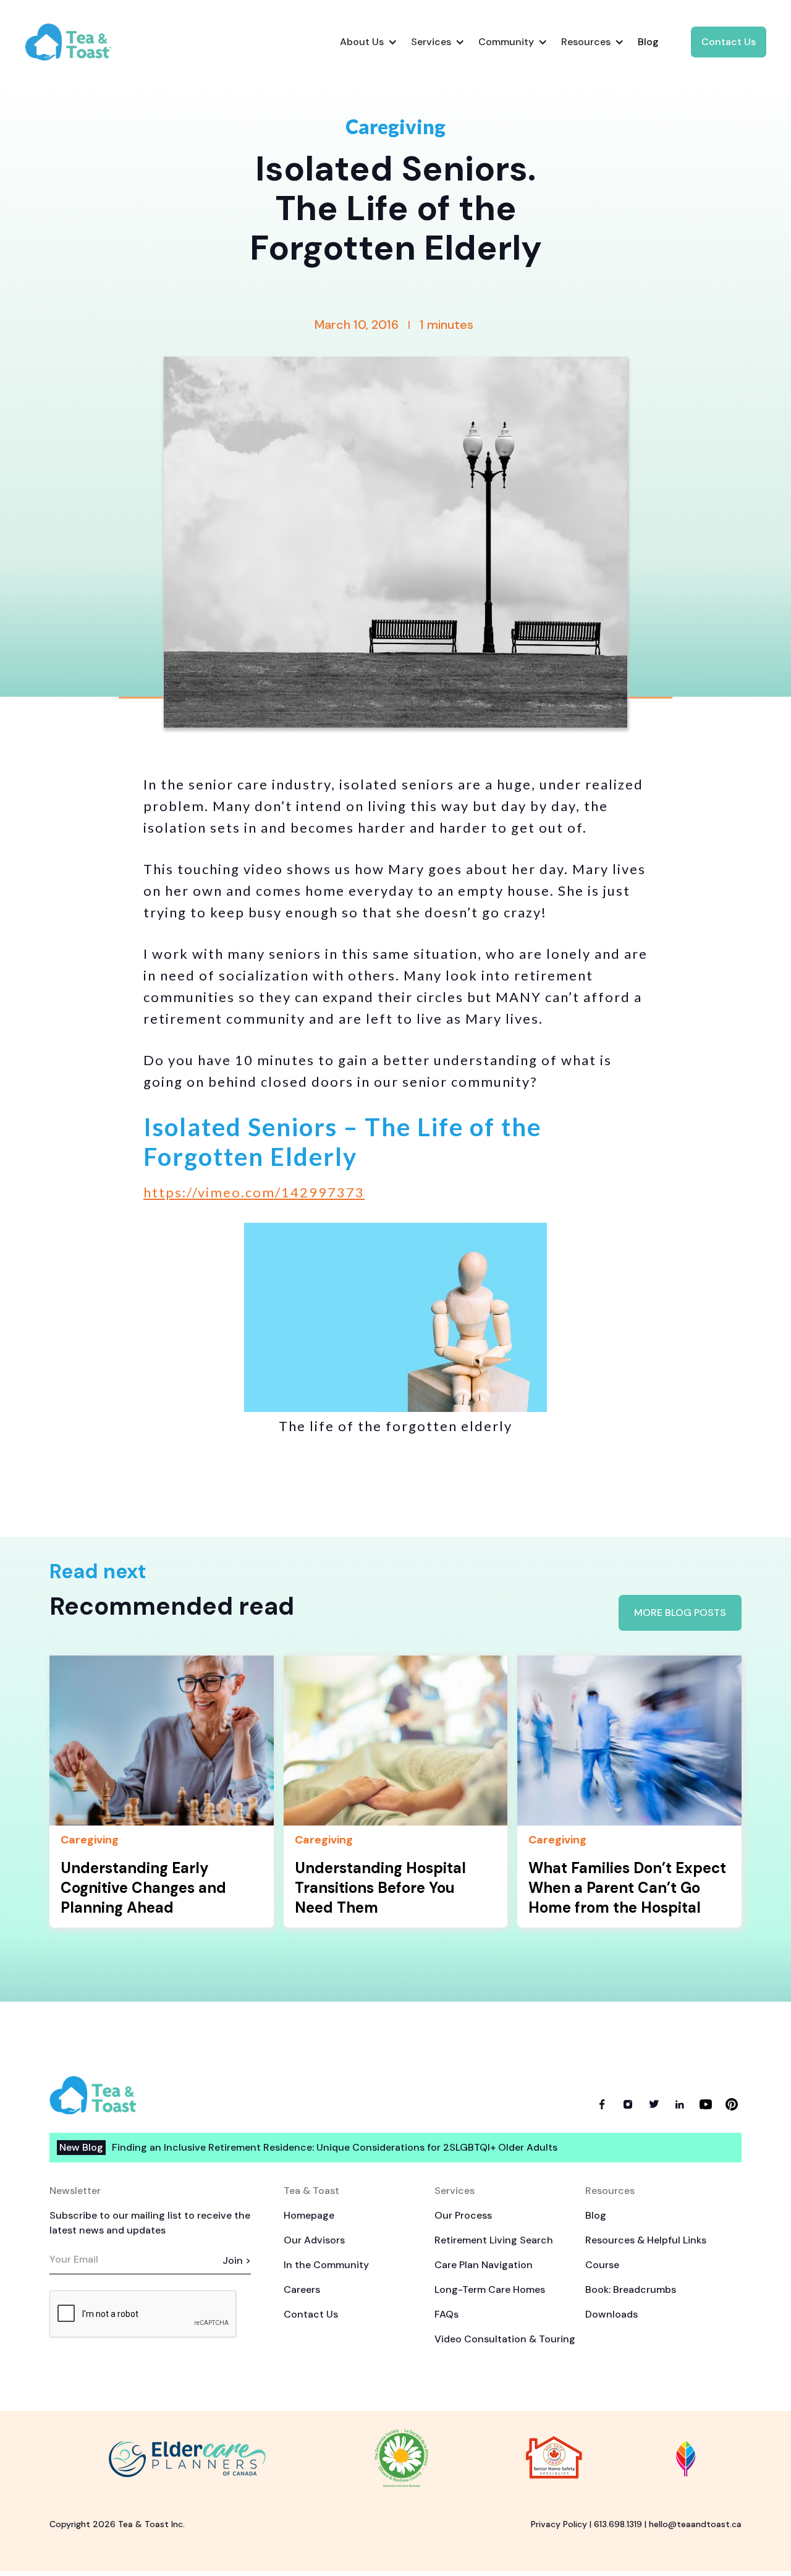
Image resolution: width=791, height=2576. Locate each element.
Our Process (463, 2215)
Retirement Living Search (494, 2240)
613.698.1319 (618, 2524)
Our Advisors (314, 2240)
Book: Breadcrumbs (631, 2289)
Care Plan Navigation (484, 2265)
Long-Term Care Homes (490, 2289)
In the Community (326, 2265)
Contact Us (729, 42)
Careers (302, 2289)
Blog (596, 2215)
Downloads (611, 2314)
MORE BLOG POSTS (680, 1613)
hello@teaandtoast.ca (695, 2524)
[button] (368, 42)
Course (602, 2265)
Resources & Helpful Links (646, 2240)
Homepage (309, 2215)
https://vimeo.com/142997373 (254, 1192)
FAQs (446, 2314)
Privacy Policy (559, 2524)
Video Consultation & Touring (505, 2339)
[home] (78, 42)
